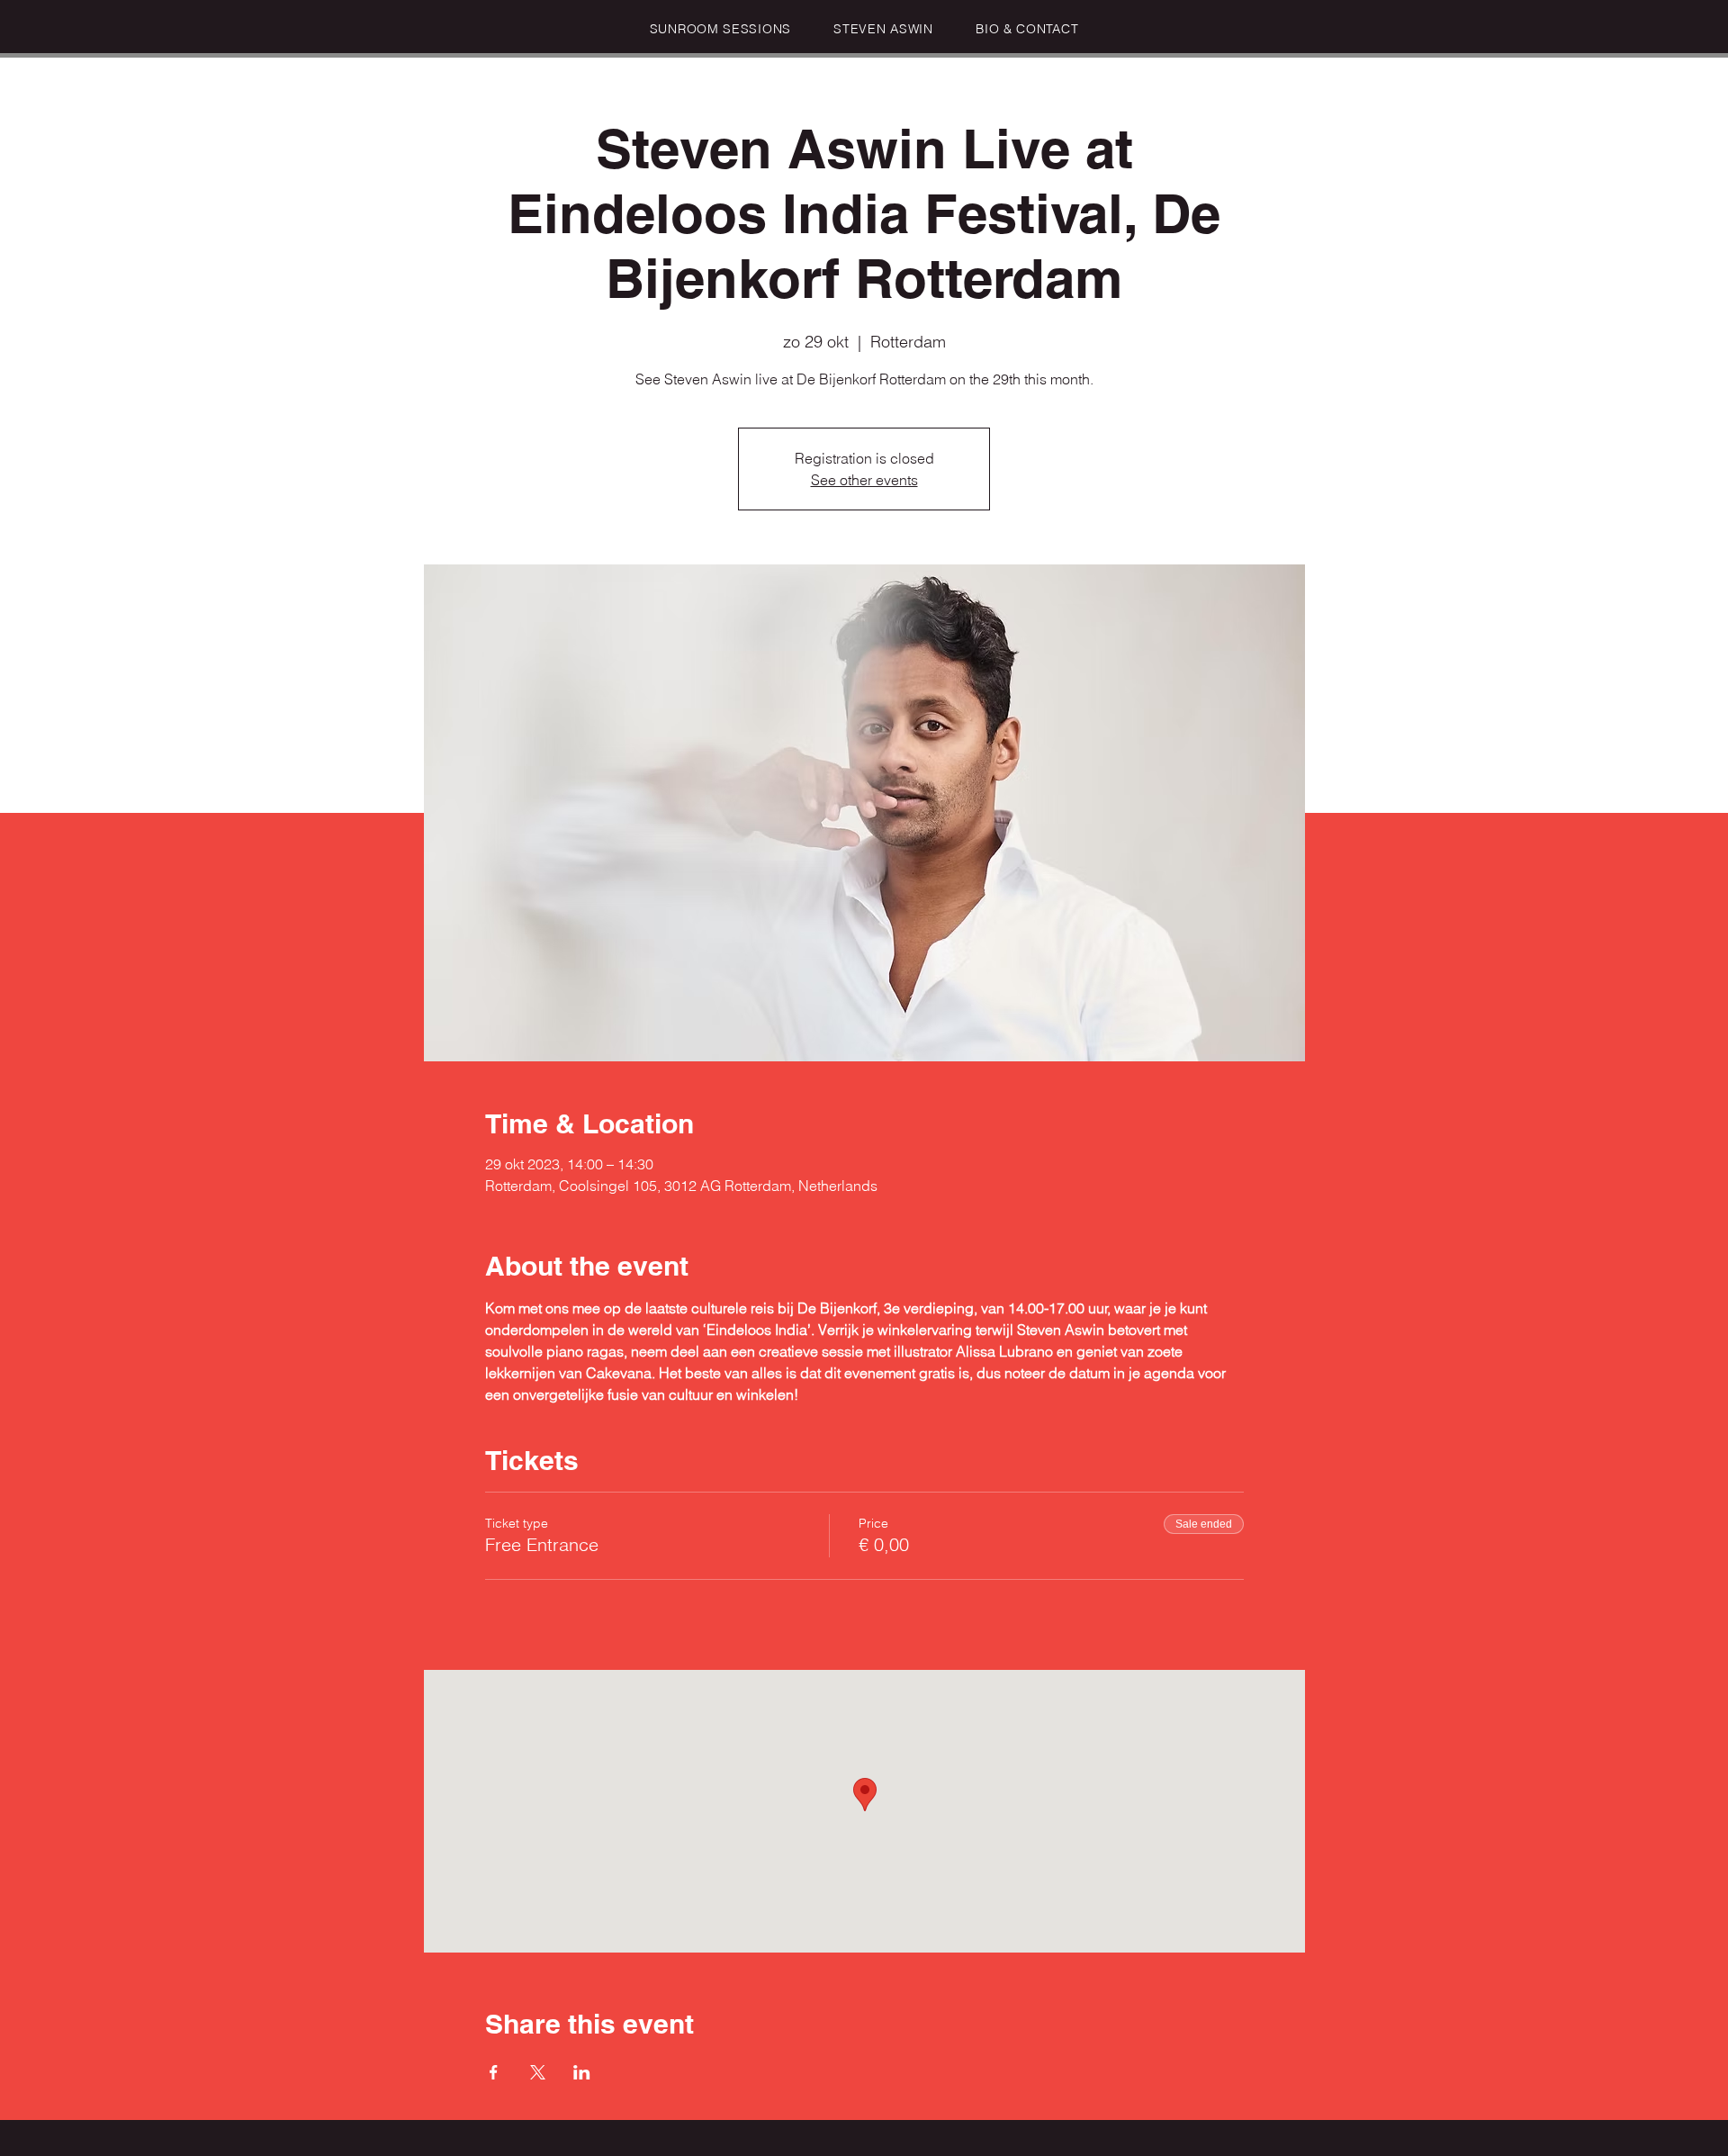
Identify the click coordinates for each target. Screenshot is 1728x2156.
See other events (864, 480)
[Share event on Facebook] (494, 2072)
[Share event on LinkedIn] (582, 2072)
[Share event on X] (538, 2072)
